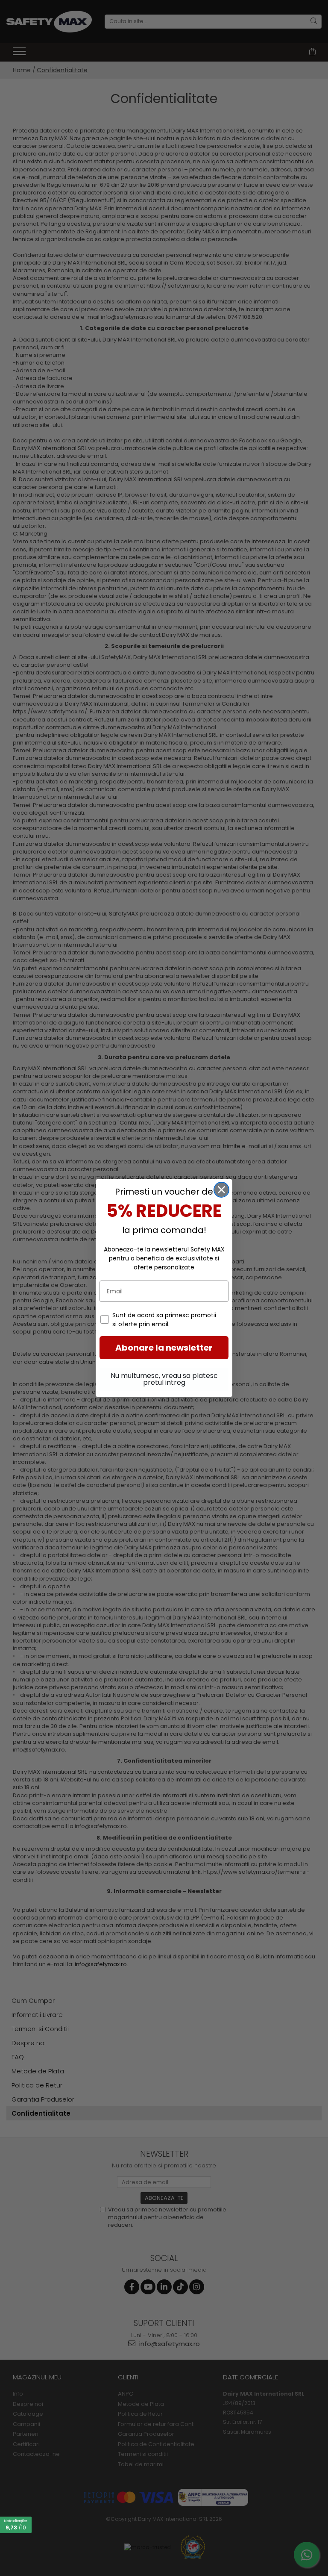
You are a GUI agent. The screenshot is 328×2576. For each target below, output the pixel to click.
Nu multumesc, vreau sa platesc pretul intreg (164, 1379)
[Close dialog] (221, 1190)
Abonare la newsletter (164, 1348)
